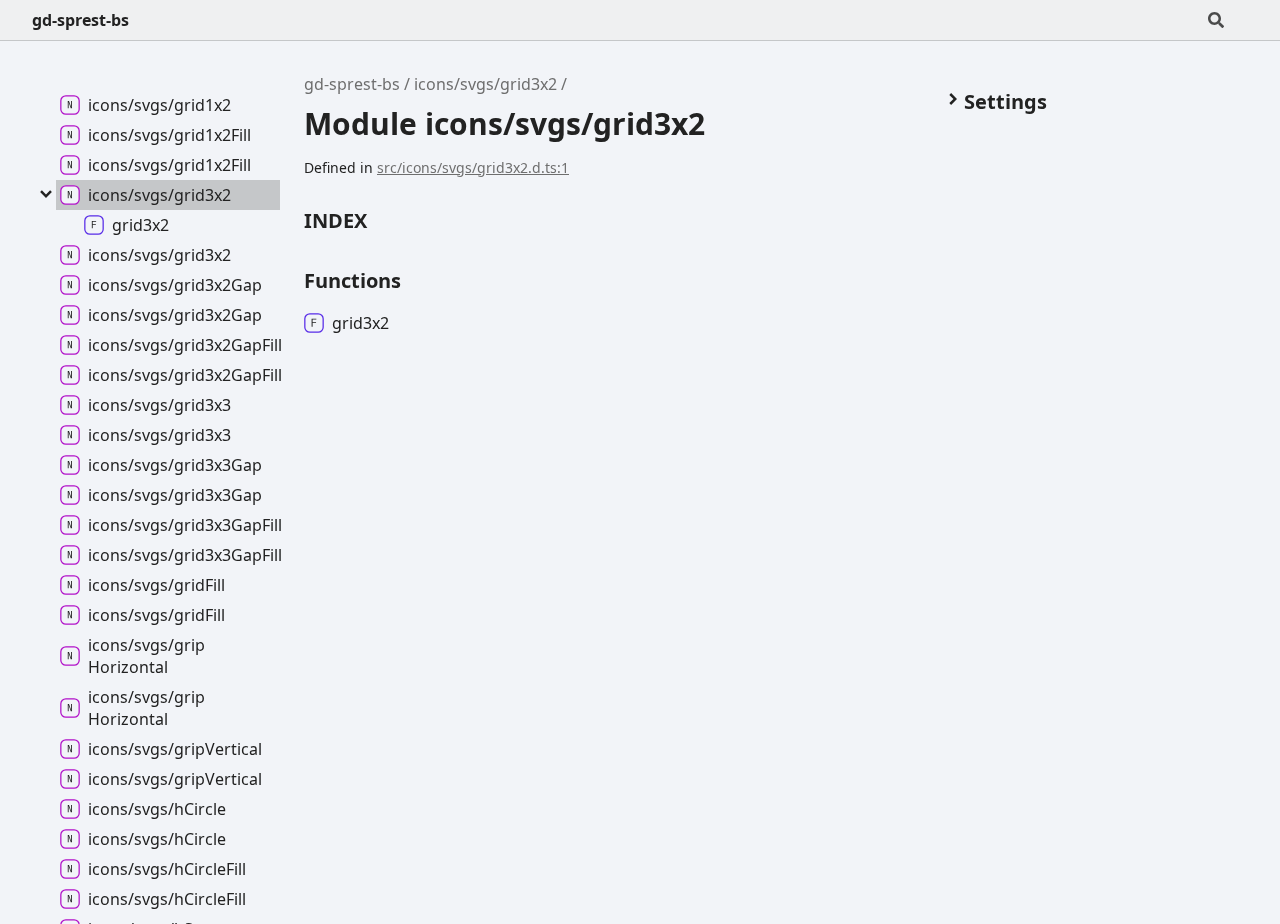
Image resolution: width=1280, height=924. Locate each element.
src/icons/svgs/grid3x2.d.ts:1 (473, 167)
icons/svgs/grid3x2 (485, 84)
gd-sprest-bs (80, 20)
